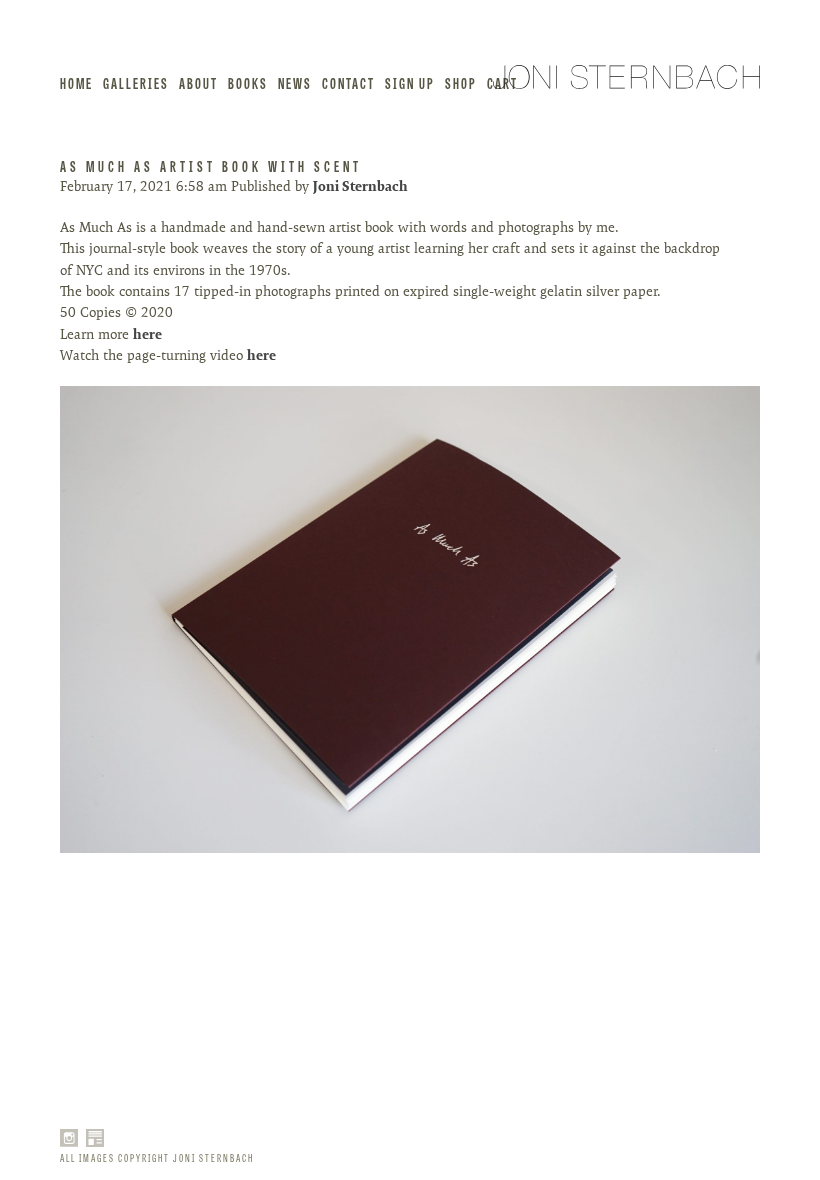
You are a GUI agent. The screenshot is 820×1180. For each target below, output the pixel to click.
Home (76, 82)
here (149, 334)
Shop (461, 82)
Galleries (136, 82)
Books (248, 82)
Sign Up (410, 82)
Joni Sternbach (360, 186)
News (295, 82)
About (198, 82)
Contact (348, 82)
